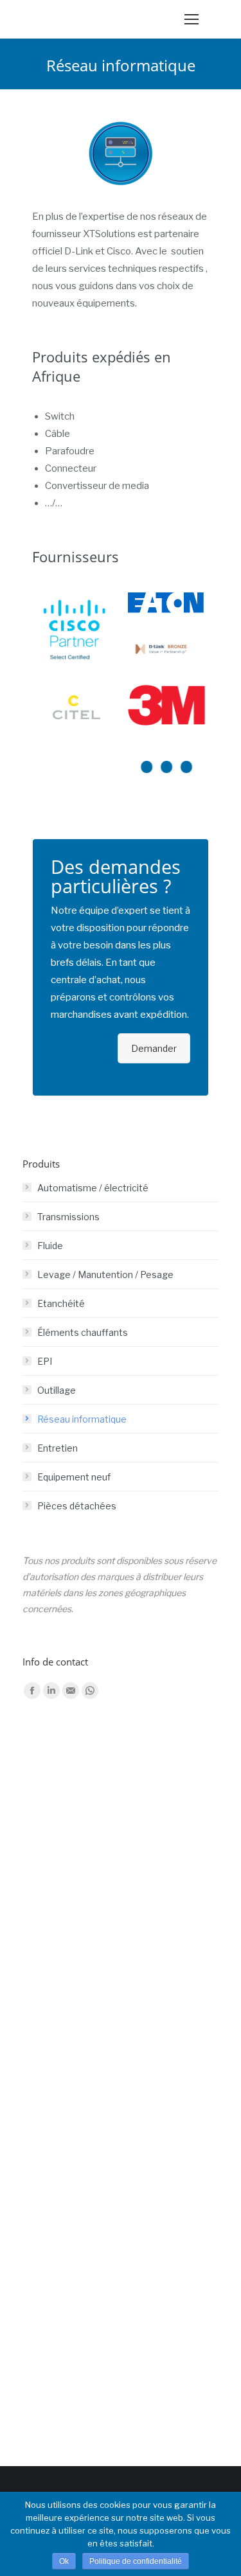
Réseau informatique (82, 1419)
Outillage (57, 1390)
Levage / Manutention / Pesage (105, 1275)
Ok (64, 2561)
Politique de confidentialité (136, 2561)
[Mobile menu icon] (192, 19)
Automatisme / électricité (93, 1188)
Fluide (50, 1246)
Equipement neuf (74, 1477)
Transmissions (68, 1217)
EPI (45, 1361)
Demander (154, 1048)
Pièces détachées (77, 1506)
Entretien (58, 1448)
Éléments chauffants (83, 1332)
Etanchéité (61, 1303)
